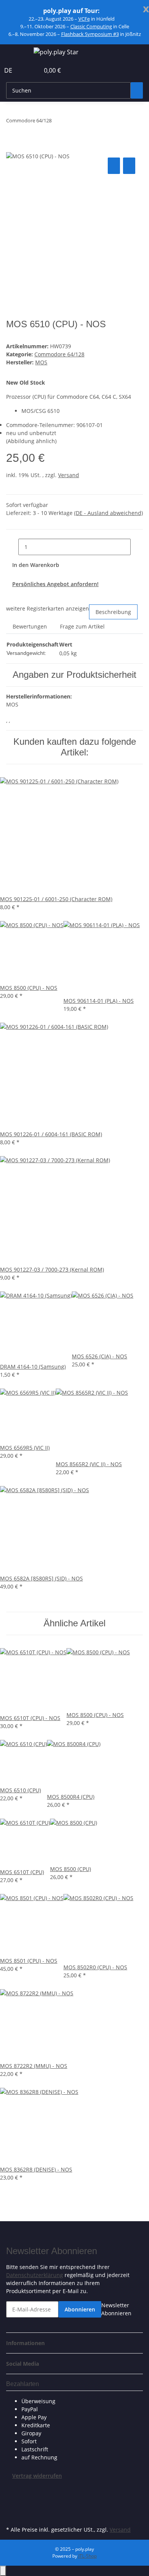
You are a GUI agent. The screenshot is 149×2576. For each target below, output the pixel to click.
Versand (69, 475)
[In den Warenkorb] (12, 147)
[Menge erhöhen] (137, 547)
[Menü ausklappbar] (16, 53)
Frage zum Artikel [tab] (82, 626)
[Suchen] (137, 90)
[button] (25, 70)
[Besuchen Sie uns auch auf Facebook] (12, 2488)
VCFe (84, 19)
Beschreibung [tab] (113, 612)
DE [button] (9, 70)
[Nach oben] (3, 2571)
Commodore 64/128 (59, 354)
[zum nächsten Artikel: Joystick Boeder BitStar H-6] (71, 122)
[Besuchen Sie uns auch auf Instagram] (12, 2515)
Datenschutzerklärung (35, 2275)
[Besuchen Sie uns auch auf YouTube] (12, 2506)
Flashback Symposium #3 (90, 34)
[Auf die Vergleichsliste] (114, 166)
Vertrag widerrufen (37, 2476)
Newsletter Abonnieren (116, 2309)
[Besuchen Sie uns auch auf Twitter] (12, 2497)
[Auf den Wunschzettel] (129, 166)
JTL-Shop (87, 2556)
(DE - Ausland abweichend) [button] (109, 513)
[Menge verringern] (12, 547)
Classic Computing (91, 26)
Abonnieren (80, 2309)
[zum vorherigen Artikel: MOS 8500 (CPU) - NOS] (58, 122)
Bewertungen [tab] (30, 626)
